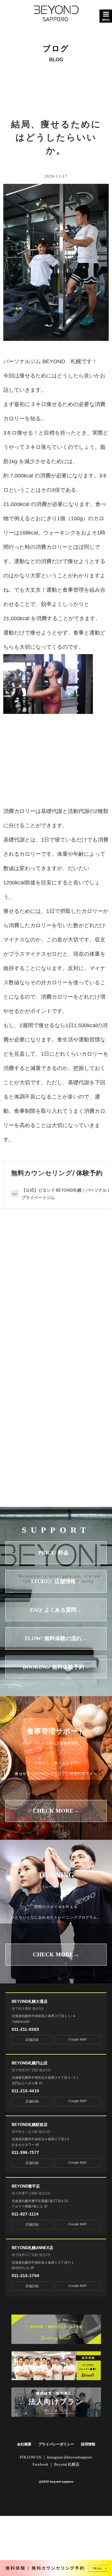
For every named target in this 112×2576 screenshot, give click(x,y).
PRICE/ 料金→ (56, 1553)
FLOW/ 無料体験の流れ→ (56, 1638)
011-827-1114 (25, 2214)
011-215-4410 (25, 2091)
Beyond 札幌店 (67, 2464)
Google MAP (78, 2039)
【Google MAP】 (44, 1290)
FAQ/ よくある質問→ (56, 1610)
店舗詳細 (32, 2040)
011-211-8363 (25, 2029)
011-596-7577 (25, 2152)
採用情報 (88, 2444)
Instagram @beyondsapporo (70, 2457)
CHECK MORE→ (56, 1811)
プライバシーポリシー (56, 2444)
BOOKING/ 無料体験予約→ (56, 1667)
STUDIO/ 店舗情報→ (56, 1581)
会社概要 (24, 2444)
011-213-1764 (25, 2276)
